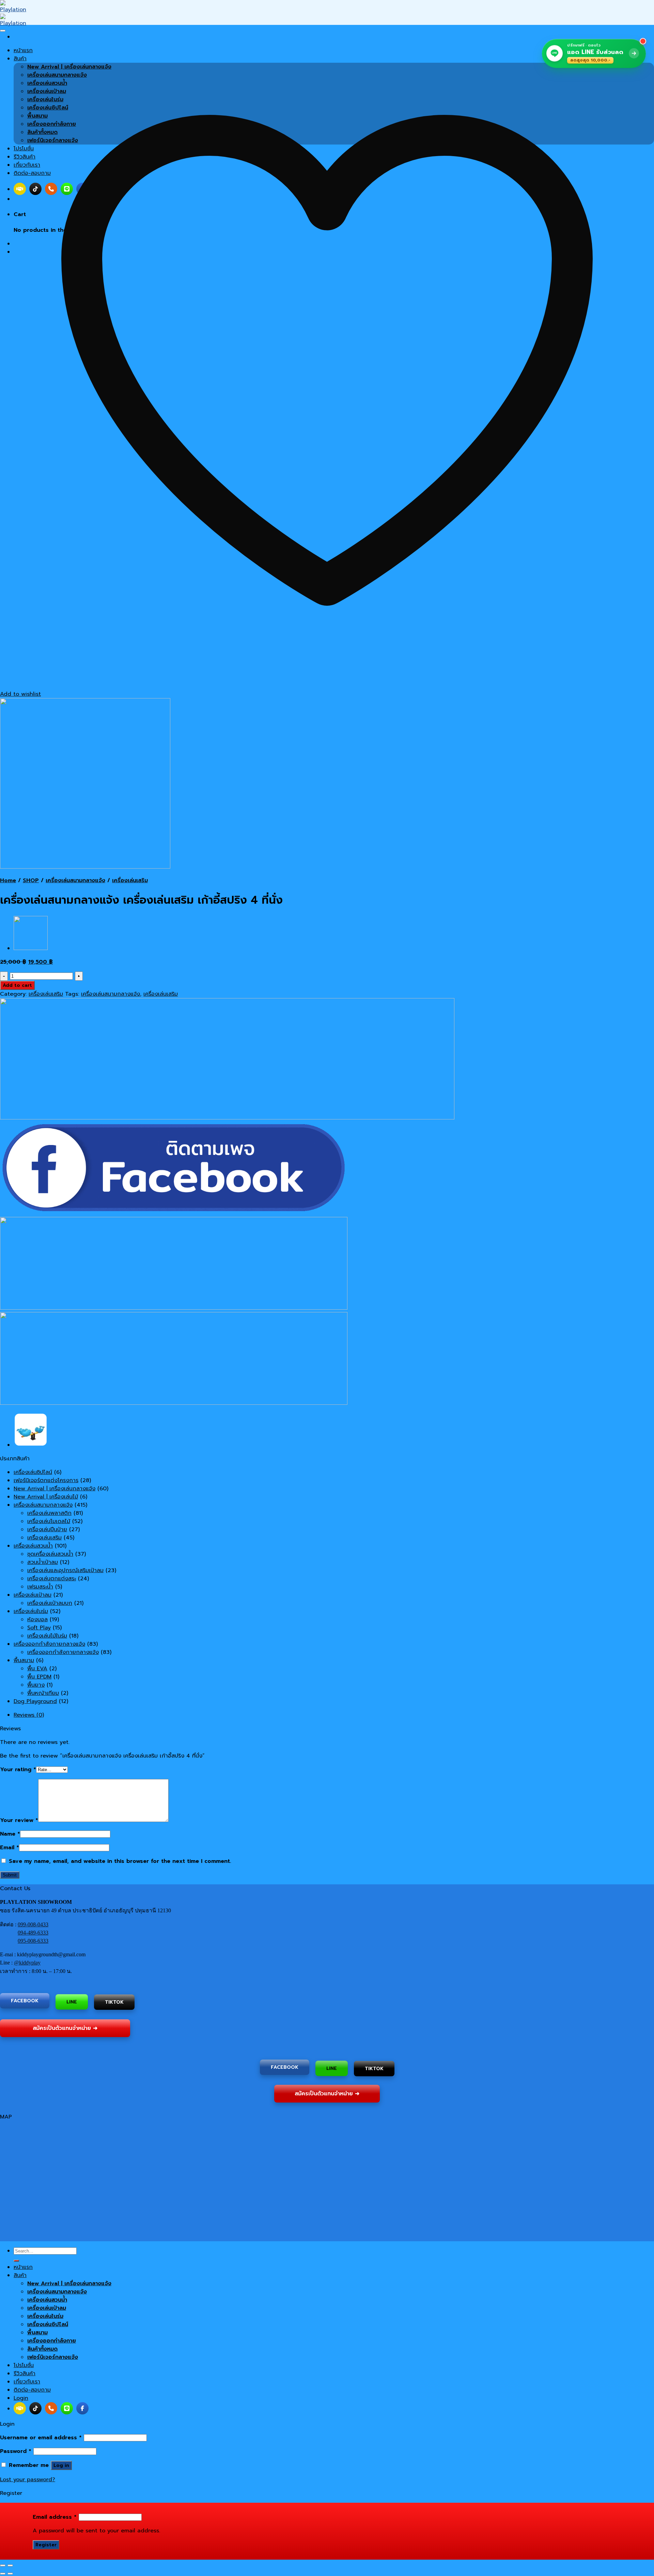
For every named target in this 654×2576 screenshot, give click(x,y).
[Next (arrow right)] (10, 2574)
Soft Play (39, 1628)
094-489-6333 (33, 1933)
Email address (55, 2517)
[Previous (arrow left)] (3, 2574)
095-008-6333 (33, 1941)
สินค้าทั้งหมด (42, 2349)
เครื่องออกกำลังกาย (52, 2341)
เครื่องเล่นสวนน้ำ (33, 1546)
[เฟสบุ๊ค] (82, 2408)
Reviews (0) (29, 1715)
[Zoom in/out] (10, 2565)
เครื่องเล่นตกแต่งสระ (52, 1579)
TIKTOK (114, 2002)
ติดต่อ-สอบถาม (32, 2390)
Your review (19, 1820)
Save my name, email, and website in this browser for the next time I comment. (120, 1861)
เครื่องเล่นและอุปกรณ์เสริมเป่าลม (65, 1570)
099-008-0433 (33, 1924)
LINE (72, 2000)
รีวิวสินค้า (25, 2374)
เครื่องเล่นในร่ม (31, 1611)
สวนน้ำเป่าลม (43, 1562)
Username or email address (41, 2438)
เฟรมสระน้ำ (40, 1587)
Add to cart (17, 985)
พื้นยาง (36, 1685)
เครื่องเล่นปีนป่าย (47, 1530)
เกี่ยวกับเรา (27, 2382)
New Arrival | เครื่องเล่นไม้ (46, 1497)
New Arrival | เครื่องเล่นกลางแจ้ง (54, 1489)
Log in (61, 2465)
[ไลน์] (67, 2408)
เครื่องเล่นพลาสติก (49, 1513)
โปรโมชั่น (24, 2365)
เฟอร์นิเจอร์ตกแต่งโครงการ (46, 1480)
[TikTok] (35, 2408)
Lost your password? (28, 2480)
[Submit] (16, 2261)
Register (46, 2545)
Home (8, 880)
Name (10, 1834)
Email (10, 1848)
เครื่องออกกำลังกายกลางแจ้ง (49, 1644)
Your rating (18, 1769)
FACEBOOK (25, 2001)
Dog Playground (35, 1701)
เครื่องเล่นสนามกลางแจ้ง (75, 880)
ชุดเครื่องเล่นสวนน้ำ (50, 1554)
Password (16, 2451)
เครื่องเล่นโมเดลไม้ (49, 1521)
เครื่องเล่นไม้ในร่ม (47, 1636)
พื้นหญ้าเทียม (43, 1693)
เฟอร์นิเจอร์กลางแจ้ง (53, 2357)
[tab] (334, 1715)
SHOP (31, 880)
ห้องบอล (37, 1620)
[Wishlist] (3, 31)
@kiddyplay (27, 1963)
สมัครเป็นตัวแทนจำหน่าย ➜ (65, 2028)
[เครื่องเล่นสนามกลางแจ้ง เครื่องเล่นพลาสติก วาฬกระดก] (31, 948)
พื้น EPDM (39, 1677)
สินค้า (20, 2275)
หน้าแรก (23, 2267)
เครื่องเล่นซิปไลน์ (33, 1472)
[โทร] (51, 2408)
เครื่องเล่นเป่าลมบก (50, 1603)
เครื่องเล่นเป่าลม (33, 1595)
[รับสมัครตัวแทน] (20, 2408)
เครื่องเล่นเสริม (130, 880)
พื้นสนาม (24, 1660)
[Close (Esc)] (3, 2565)
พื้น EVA (37, 1669)
